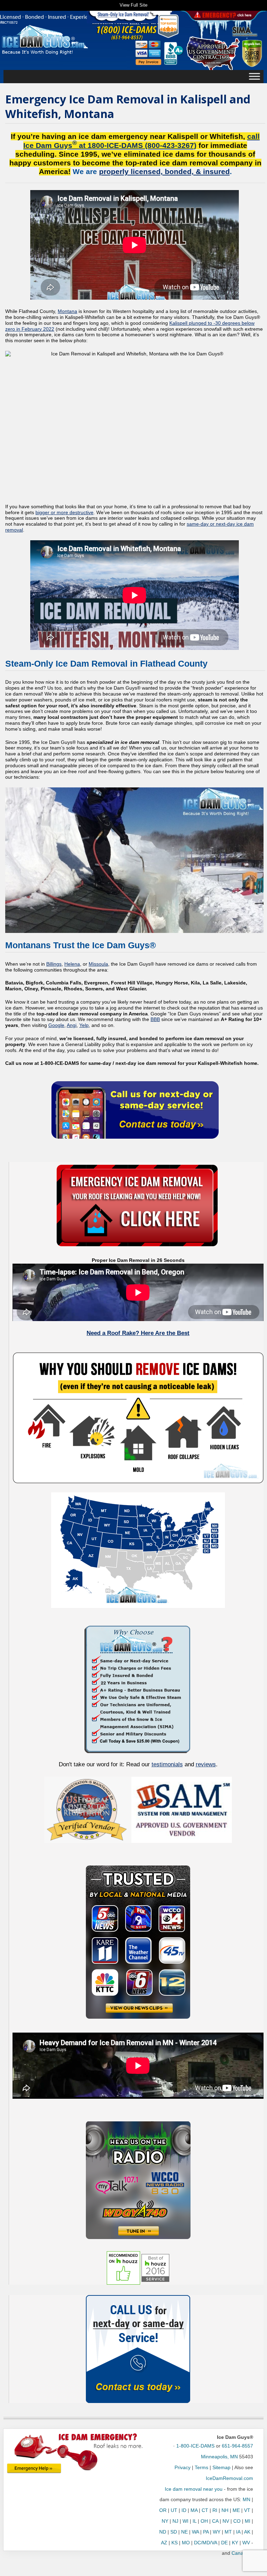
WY (217, 2532)
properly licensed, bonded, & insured (164, 171)
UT (174, 2510)
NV (226, 2521)
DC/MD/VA (205, 2543)
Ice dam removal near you (194, 2489)
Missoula (98, 964)
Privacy (183, 2467)
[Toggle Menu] (254, 77)
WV (246, 2543)
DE (224, 2543)
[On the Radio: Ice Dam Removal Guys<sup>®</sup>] (138, 2180)
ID (184, 2510)
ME (236, 2510)
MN (246, 2499)
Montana (67, 311)
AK (247, 2532)
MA (194, 2510)
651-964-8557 (237, 2446)
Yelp (84, 1025)
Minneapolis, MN (219, 2457)
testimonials (167, 1764)
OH (204, 2521)
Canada (240, 2553)
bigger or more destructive (64, 512)
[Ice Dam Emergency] (34, 2468)
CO (237, 2521)
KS (175, 2543)
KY (235, 2543)
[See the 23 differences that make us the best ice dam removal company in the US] (138, 1688)
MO (186, 2543)
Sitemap (221, 2467)
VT (247, 2510)
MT (228, 2532)
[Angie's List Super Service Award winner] (252, 53)
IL (195, 2521)
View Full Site (133, 5)
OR (163, 2510)
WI (185, 2521)
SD (174, 2532)
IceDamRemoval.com (229, 2478)
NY (165, 2521)
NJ (175, 2521)
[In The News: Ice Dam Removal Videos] (138, 1942)
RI (215, 2510)
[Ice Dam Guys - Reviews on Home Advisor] (168, 26)
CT (205, 2510)
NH (225, 2510)
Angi (72, 1025)
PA (206, 2532)
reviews (206, 1764)
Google (56, 1025)
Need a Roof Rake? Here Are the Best (138, 1333)
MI (248, 2521)
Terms (201, 2467)
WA (195, 2532)
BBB (155, 1019)
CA (215, 2521)
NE (184, 2532)
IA (238, 2532)
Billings (54, 964)
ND (163, 2532)
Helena (72, 964)
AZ (164, 2543)
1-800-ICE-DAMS (195, 2446)
